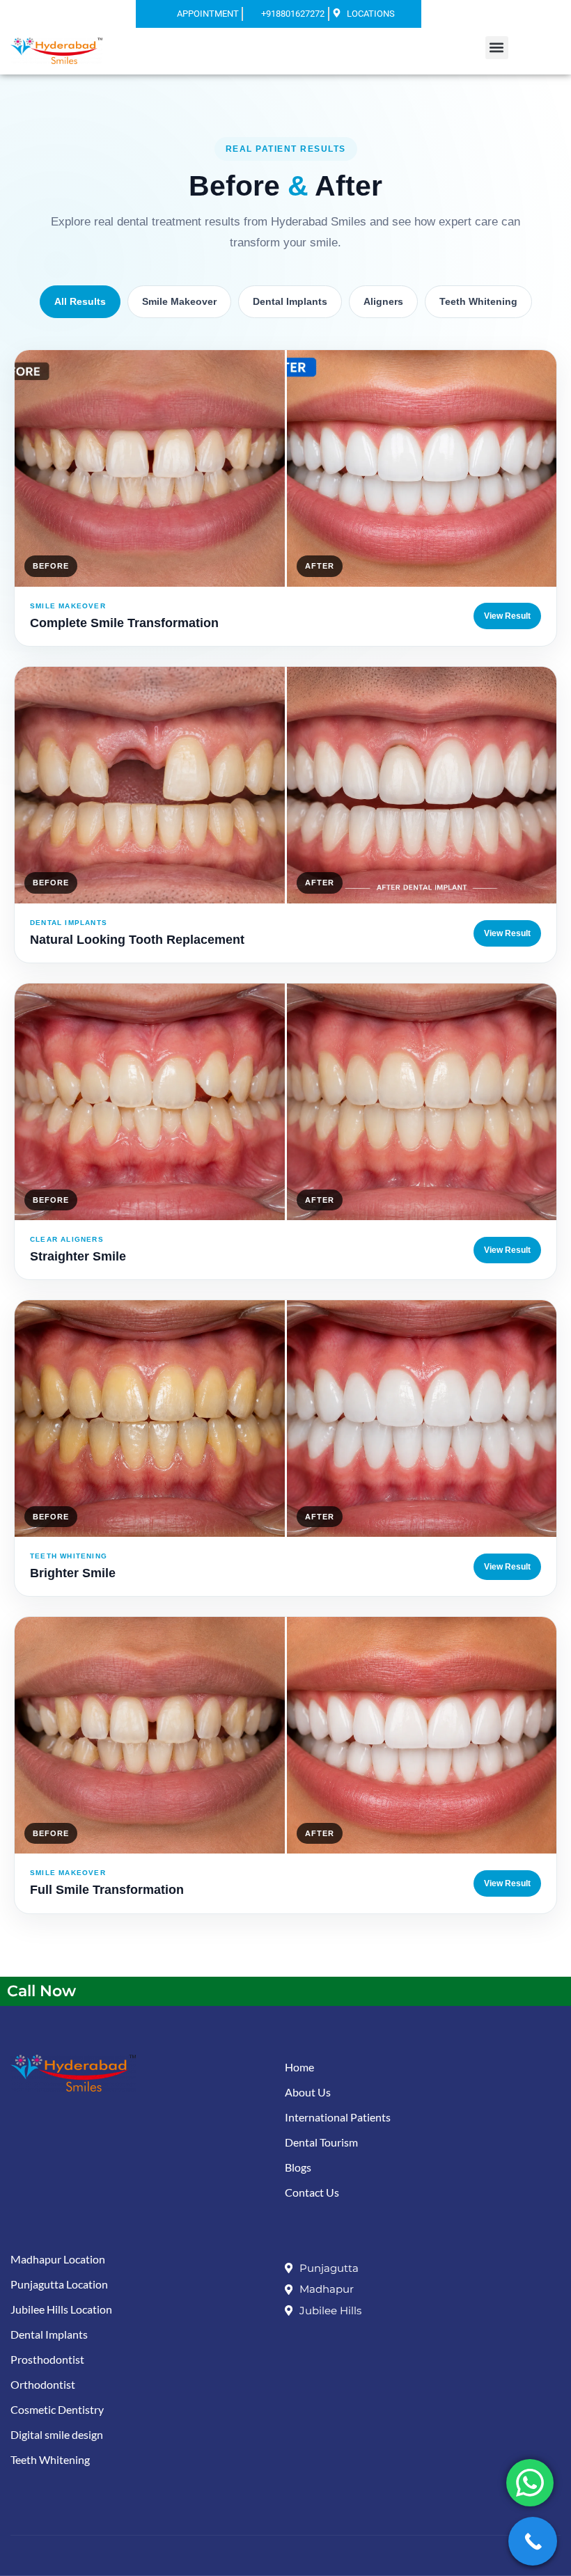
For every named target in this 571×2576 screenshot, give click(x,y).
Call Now (41, 1991)
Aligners (383, 301)
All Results (80, 301)
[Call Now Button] (533, 2541)
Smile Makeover (179, 301)
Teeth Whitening (478, 301)
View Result (507, 616)
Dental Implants (290, 301)
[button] (497, 48)
